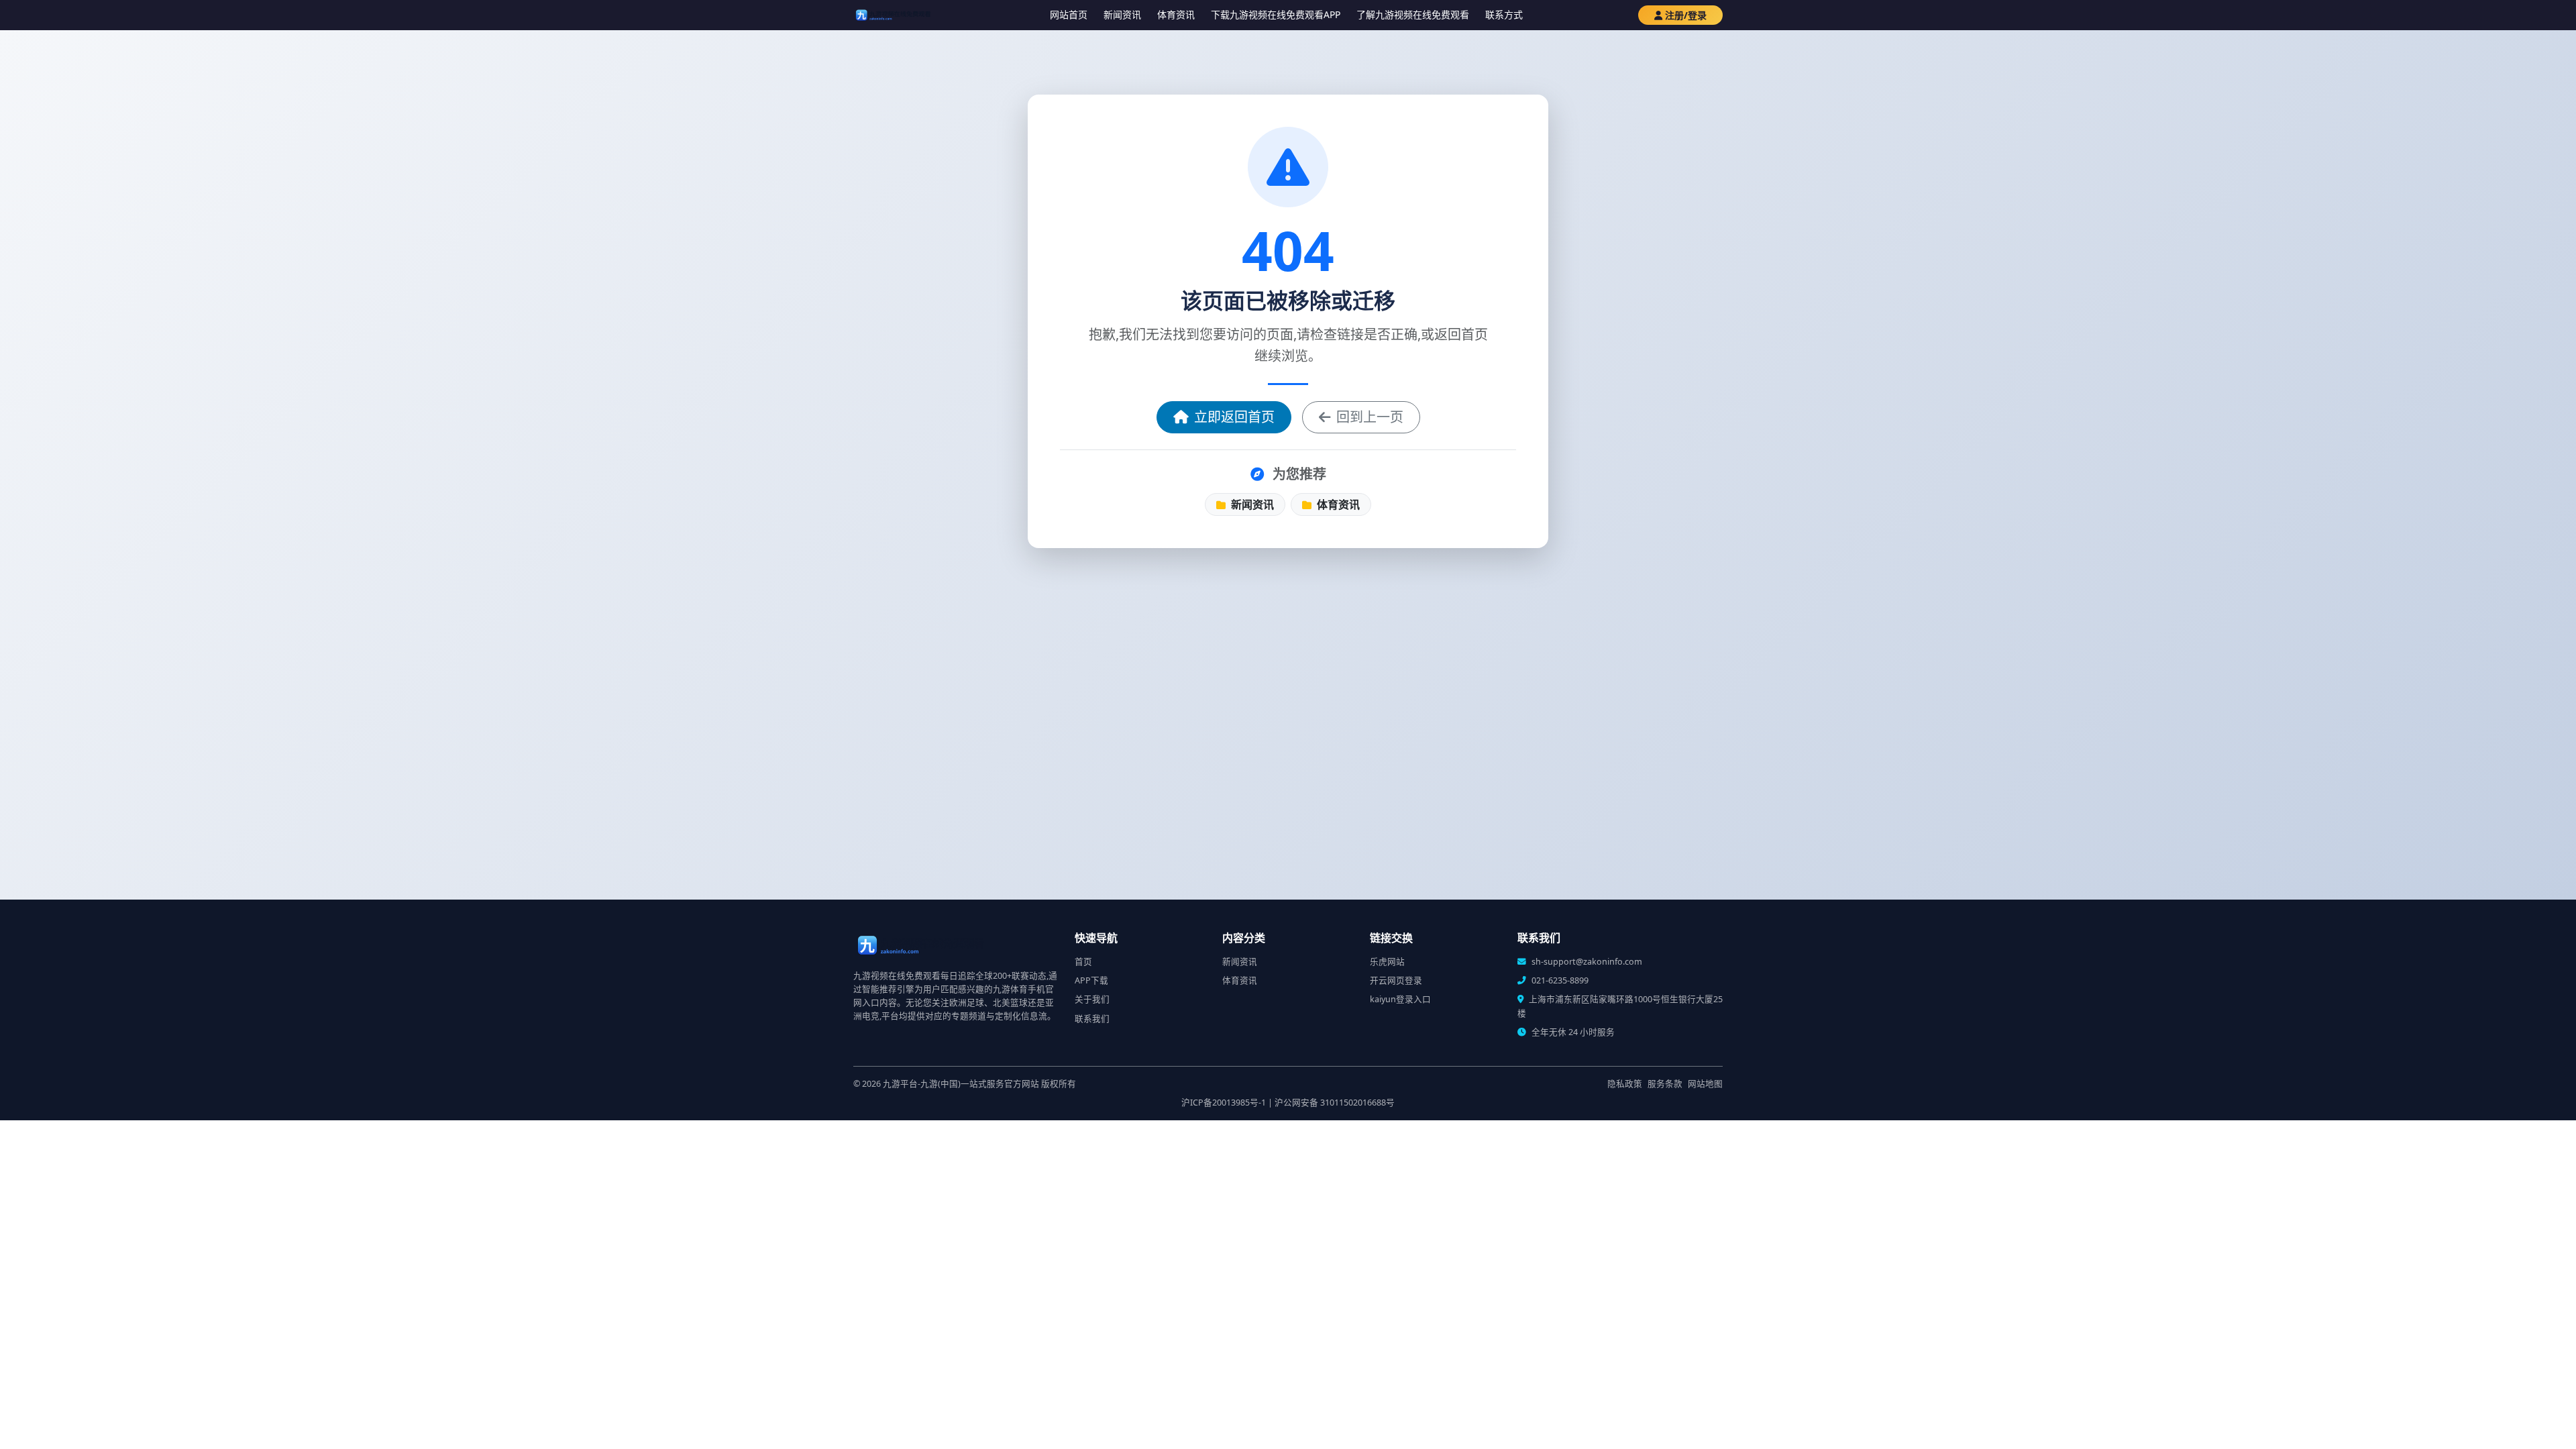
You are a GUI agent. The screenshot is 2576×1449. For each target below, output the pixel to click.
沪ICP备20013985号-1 (1224, 1103)
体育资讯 (1176, 14)
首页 (1083, 962)
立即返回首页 (1234, 417)
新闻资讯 (1122, 14)
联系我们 (1092, 1019)
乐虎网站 (1387, 962)
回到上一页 (1370, 417)
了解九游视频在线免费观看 (1413, 14)
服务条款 (1665, 1084)
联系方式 (1504, 14)
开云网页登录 (1396, 980)
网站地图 (1705, 1084)
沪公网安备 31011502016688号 (1335, 1103)
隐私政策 (1625, 1084)
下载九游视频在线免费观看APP (1276, 14)
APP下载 (1091, 980)
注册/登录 (1686, 15)
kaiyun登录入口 (1400, 999)
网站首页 (1069, 14)
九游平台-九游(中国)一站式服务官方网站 (961, 1084)
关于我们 (1092, 999)
